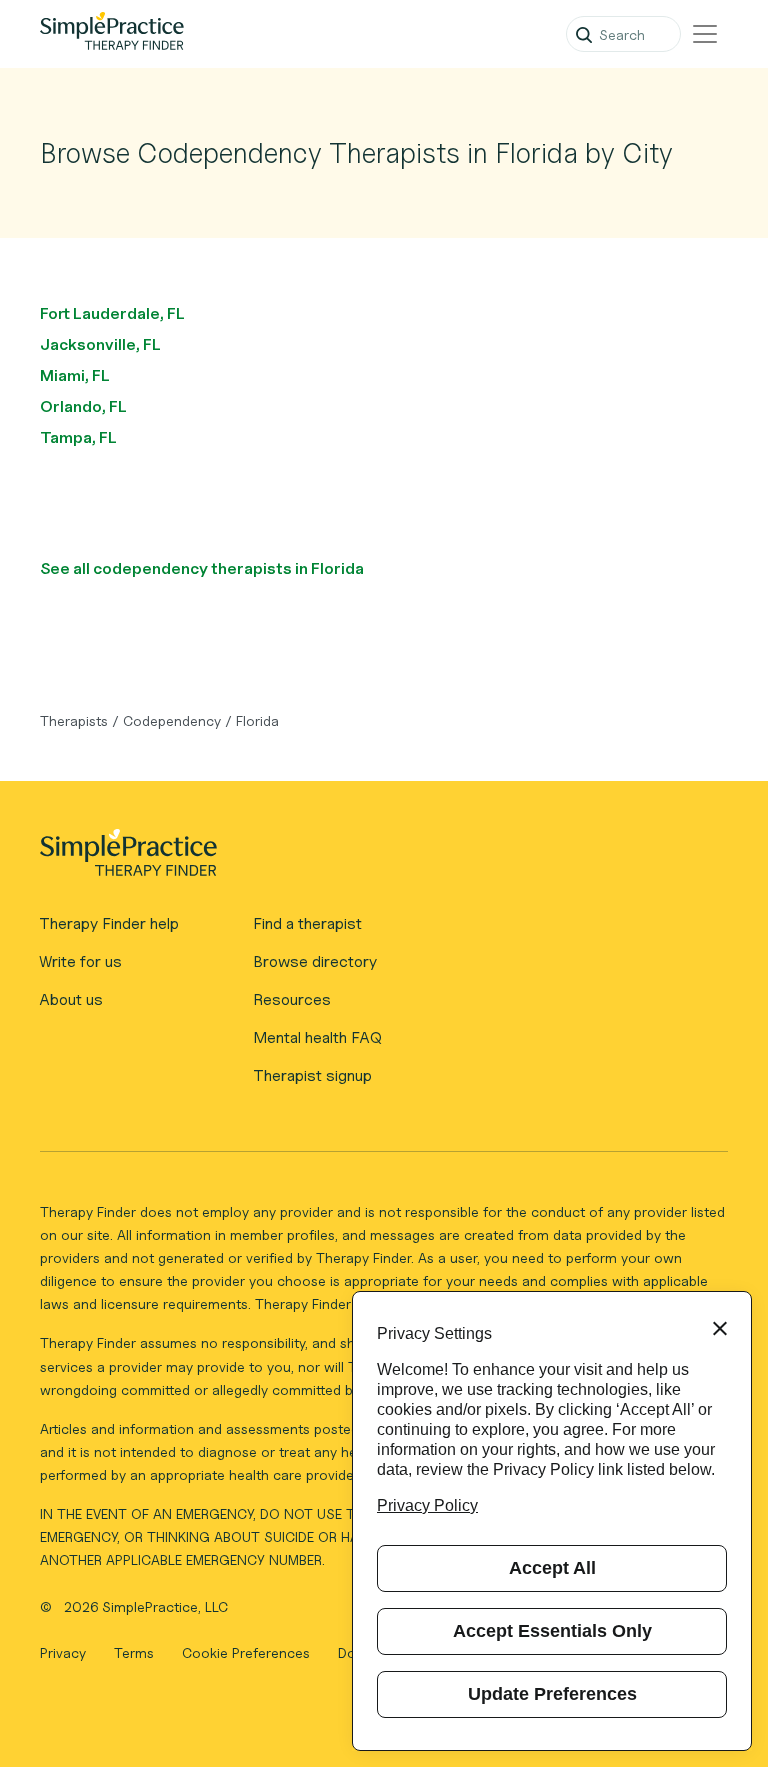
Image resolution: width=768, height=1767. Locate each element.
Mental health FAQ (317, 1037)
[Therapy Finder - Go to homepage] (375, 859)
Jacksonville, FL (100, 344)
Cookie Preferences (246, 1652)
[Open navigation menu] (705, 34)
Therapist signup (312, 1075)
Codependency (172, 720)
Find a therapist (307, 923)
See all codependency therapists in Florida (202, 568)
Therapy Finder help (109, 923)
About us (71, 999)
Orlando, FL (83, 406)
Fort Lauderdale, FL (112, 313)
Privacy (65, 1652)
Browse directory (315, 961)
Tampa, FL (78, 437)
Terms (136, 1652)
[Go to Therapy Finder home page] (112, 34)
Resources (292, 999)
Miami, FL (75, 375)
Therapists (74, 720)
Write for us (80, 961)
